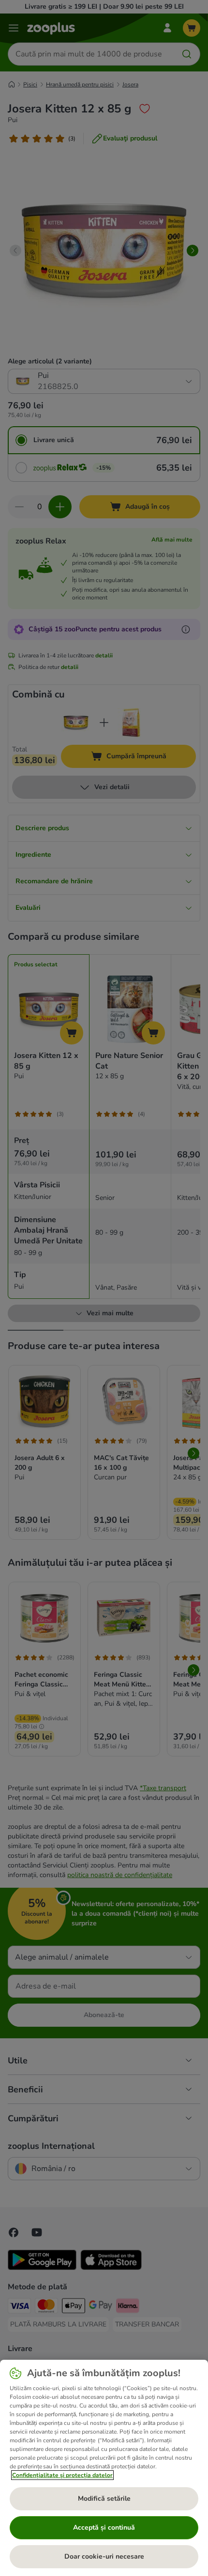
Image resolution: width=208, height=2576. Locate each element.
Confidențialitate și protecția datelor (62, 2475)
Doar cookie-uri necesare (104, 2556)
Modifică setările (104, 2499)
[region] (104, 2468)
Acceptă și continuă (104, 2527)
